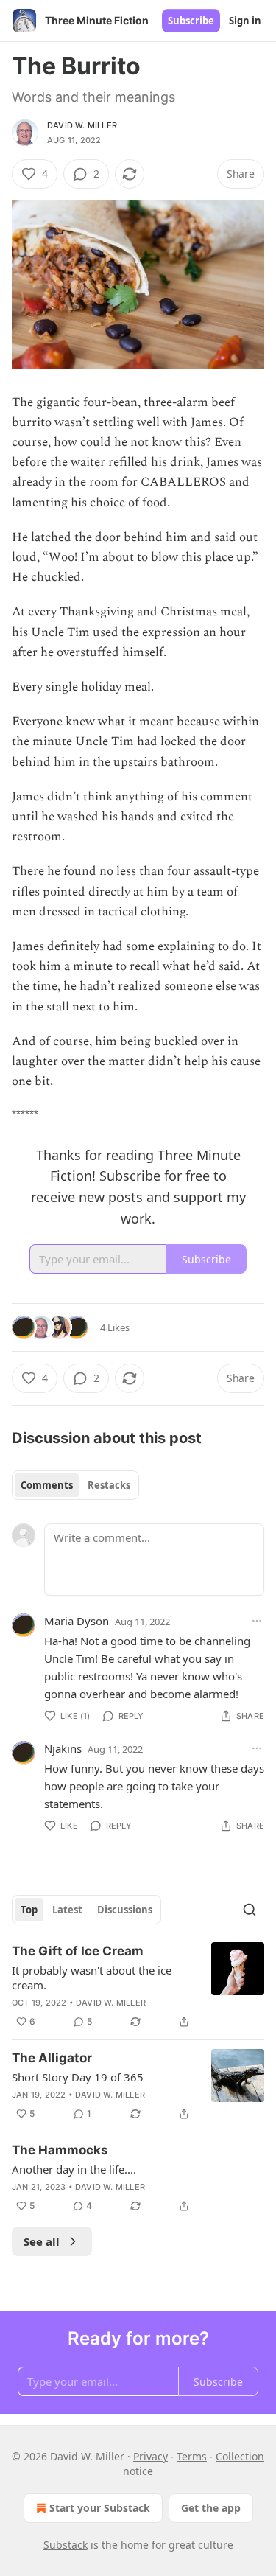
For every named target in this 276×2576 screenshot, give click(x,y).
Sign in (245, 21)
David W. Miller (82, 125)
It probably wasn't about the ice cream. (92, 1978)
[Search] (250, 1910)
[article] (138, 1986)
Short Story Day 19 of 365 (78, 2077)
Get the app (211, 2508)
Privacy (151, 2456)
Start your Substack (100, 2508)
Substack (66, 2545)
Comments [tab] (47, 1485)
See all (42, 2241)
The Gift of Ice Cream (78, 1951)
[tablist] (75, 1485)
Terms (192, 2456)
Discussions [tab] (125, 1910)
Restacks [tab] (109, 1485)
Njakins (63, 1748)
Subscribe (191, 21)
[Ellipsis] (257, 1621)
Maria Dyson (77, 1621)
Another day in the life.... (74, 2169)
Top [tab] (29, 1910)
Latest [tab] (67, 1910)
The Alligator (52, 2058)
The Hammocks (60, 2150)
